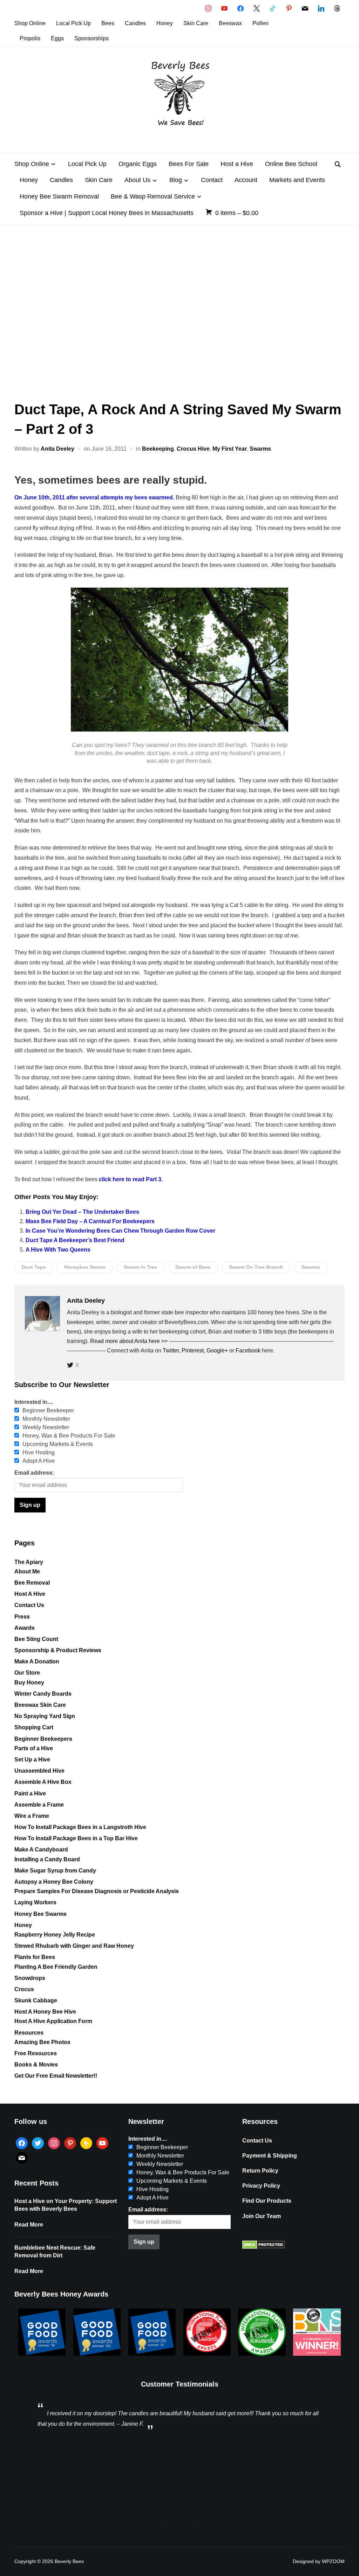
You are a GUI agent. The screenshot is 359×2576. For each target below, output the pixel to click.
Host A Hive (30, 1594)
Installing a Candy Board (47, 1859)
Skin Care (196, 23)
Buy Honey (29, 1682)
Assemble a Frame (39, 1805)
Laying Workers (35, 1902)
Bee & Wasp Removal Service (153, 196)
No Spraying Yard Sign (45, 1716)
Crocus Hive (193, 449)
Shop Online (30, 23)
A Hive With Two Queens (58, 1250)
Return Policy (260, 2171)
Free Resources (36, 2053)
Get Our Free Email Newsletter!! (56, 2076)
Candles (135, 23)
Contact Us (29, 1605)
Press (22, 1617)
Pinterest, (194, 1351)
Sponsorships (92, 38)
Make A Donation (37, 1661)
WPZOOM (333, 2561)
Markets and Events (297, 180)
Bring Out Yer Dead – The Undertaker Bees (82, 1212)
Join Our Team (262, 2216)
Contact (212, 180)
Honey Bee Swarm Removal (59, 196)
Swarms (260, 449)
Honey (165, 23)
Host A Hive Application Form (53, 2021)
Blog (176, 180)
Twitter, (172, 1351)
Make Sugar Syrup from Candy (55, 1871)
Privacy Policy (261, 2186)
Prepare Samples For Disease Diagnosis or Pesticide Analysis (97, 1891)
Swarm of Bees (193, 1267)
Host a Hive (237, 164)
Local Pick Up (73, 23)
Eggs (57, 38)
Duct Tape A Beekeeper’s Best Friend (75, 1240)
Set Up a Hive (32, 1760)
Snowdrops (30, 1978)
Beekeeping (158, 449)
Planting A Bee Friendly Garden (56, 1967)
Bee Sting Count (36, 1639)
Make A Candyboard (41, 1850)
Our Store (27, 1673)
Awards (25, 1628)
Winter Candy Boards (43, 1694)
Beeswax (230, 23)
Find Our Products (267, 2201)
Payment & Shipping (270, 2156)
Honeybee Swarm (85, 1267)
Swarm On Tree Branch (256, 1267)
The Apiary (29, 1562)
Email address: (34, 1473)
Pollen (260, 23)
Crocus (24, 1989)
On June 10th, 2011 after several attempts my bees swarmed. (94, 497)
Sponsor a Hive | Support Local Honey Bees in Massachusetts (107, 213)
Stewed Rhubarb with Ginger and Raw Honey (74, 1946)
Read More (29, 2225)
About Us (137, 180)
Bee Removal (32, 1583)
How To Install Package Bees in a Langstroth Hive (80, 1827)
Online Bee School (291, 164)
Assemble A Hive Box (43, 1782)
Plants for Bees (35, 1957)
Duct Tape (34, 1267)
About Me (27, 1571)
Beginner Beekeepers (43, 1739)
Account (246, 180)
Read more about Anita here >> (129, 1341)
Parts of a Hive (34, 1748)
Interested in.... (34, 1402)
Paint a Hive (30, 1793)
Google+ (218, 1351)
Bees (108, 23)
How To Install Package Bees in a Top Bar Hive (76, 1838)
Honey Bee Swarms (40, 1914)
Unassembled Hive (39, 1771)
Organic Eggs (138, 164)
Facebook (248, 1351)
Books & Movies (36, 2065)
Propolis (30, 38)
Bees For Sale (189, 164)
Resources (29, 2033)
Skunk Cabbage (36, 2000)
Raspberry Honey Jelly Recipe (55, 1935)
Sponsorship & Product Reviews (58, 1650)
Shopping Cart (34, 1727)
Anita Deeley (57, 449)
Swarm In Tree (140, 1267)
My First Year (230, 449)
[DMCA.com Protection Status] (263, 2247)
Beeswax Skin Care (40, 1705)
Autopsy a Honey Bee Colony (54, 1882)
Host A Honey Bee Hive (45, 2012)
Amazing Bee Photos (42, 2042)
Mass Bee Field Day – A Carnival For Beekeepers (90, 1221)
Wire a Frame (32, 1816)
